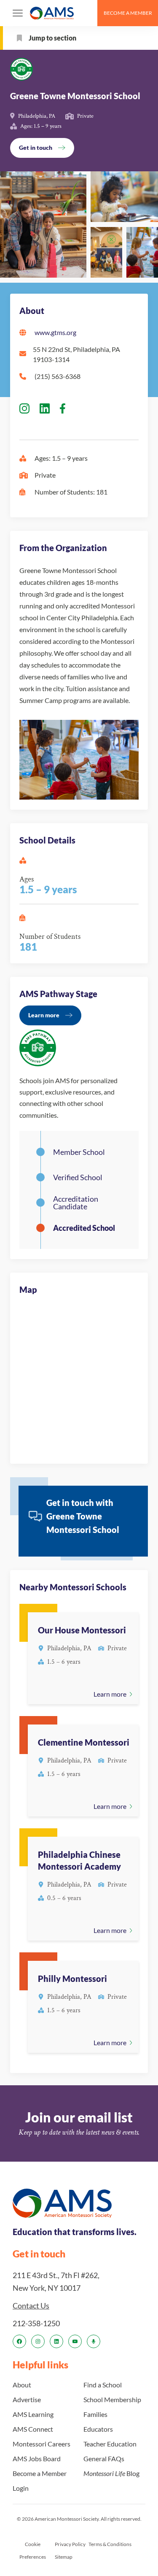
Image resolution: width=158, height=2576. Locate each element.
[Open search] (87, 13)
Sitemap (64, 2557)
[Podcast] (94, 2341)
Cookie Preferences (33, 2550)
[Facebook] (19, 2341)
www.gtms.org (55, 332)
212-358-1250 (36, 2323)
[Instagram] (38, 2341)
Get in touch (36, 147)
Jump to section (52, 38)
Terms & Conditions (110, 2544)
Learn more (44, 1015)
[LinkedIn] (56, 2341)
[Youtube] (75, 2341)
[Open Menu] (18, 13)
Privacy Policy (70, 2544)
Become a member (128, 13)
